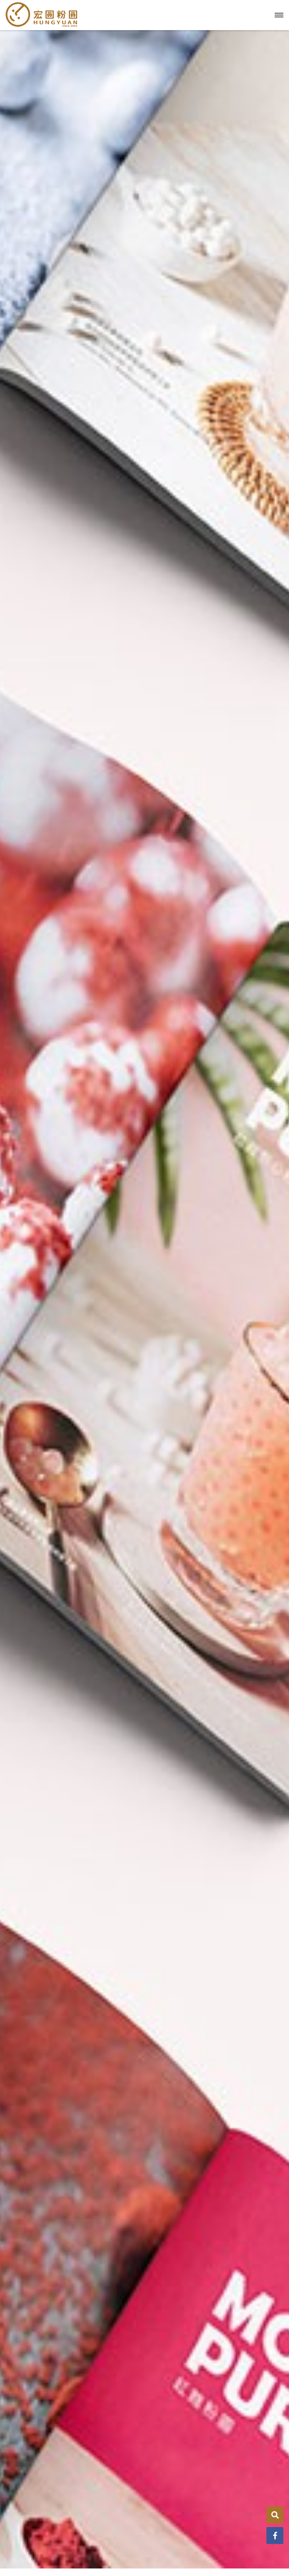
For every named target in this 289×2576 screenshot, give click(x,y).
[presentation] (9, 1182)
